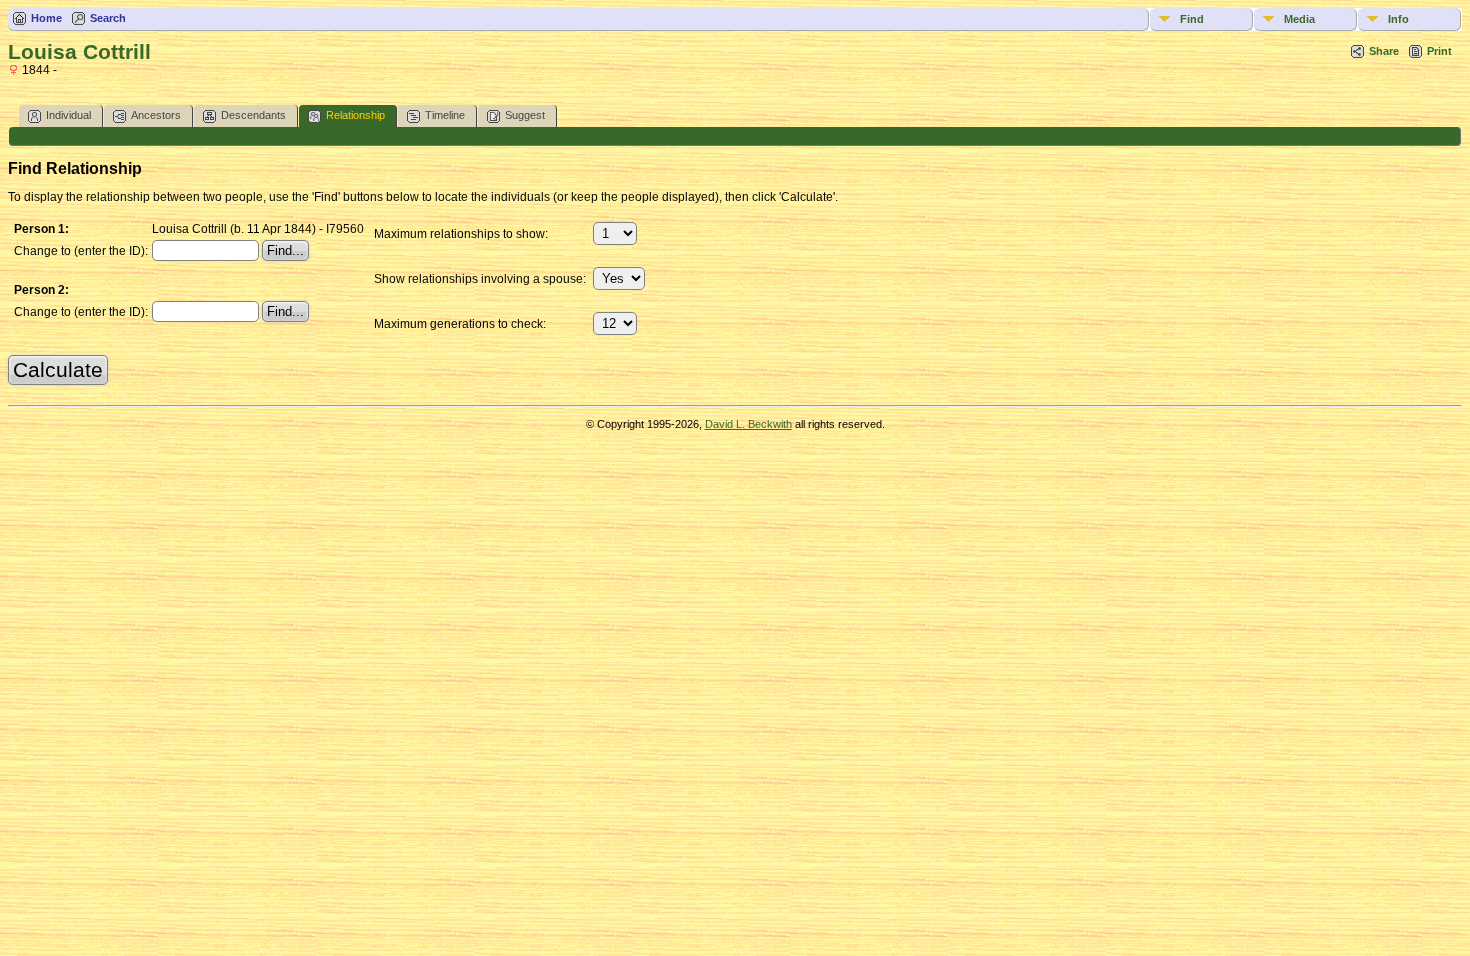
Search (108, 18)
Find (1192, 19)
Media (1299, 19)
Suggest (525, 115)
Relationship (355, 115)
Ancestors (156, 115)
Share (1384, 51)
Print (1439, 51)
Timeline (445, 115)
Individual (68, 115)
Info (1398, 19)
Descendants (253, 115)
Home (46, 18)
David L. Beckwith (748, 424)
